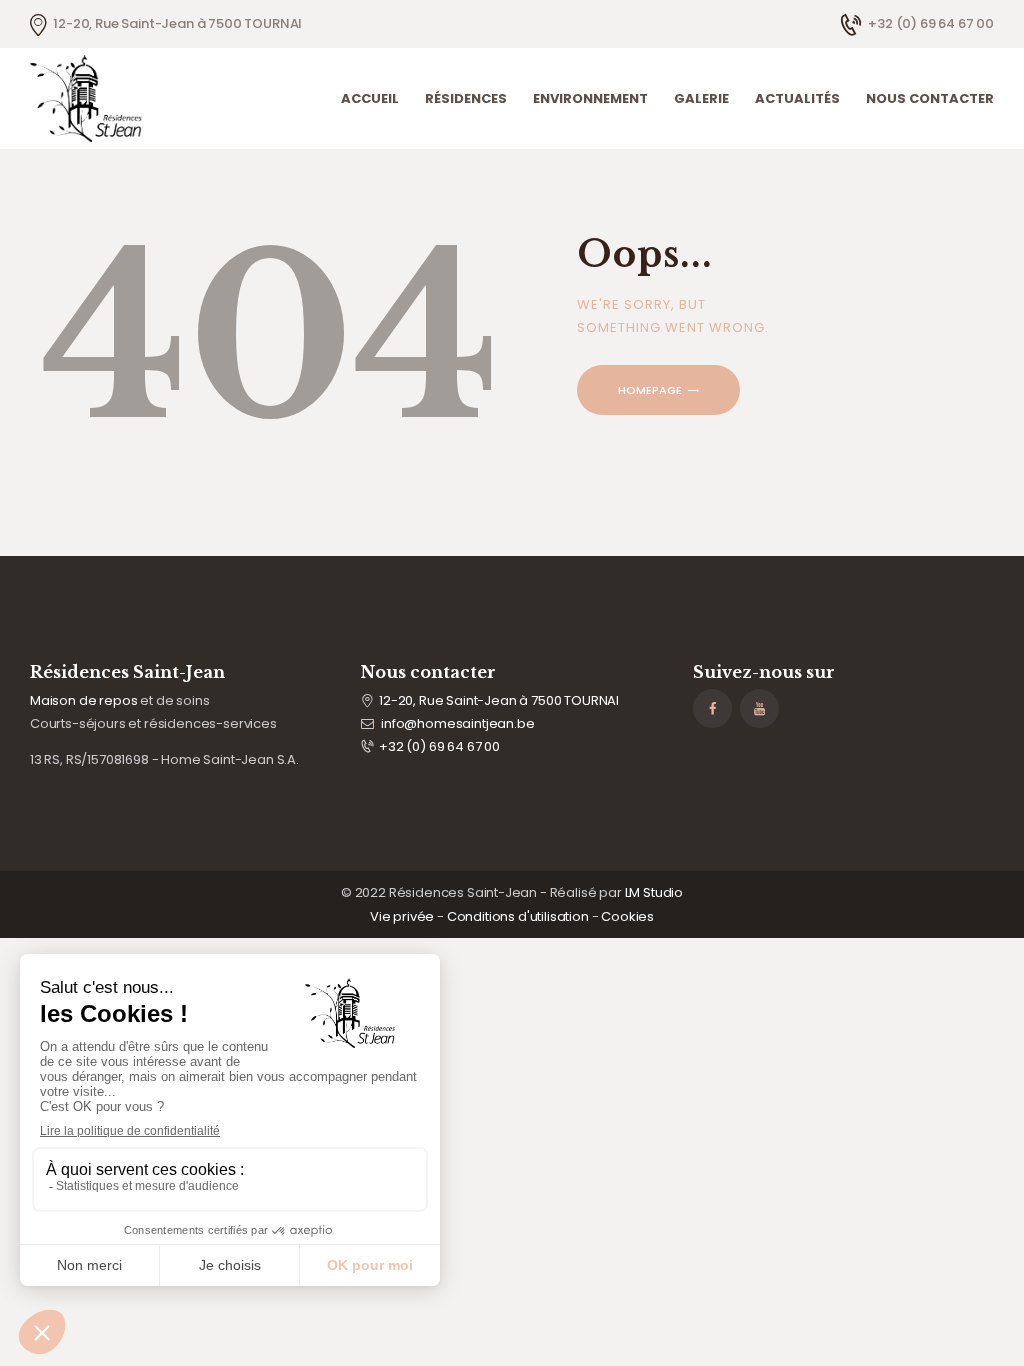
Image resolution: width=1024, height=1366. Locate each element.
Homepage (650, 390)
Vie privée (402, 916)
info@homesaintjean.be (457, 723)
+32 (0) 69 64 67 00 (439, 746)
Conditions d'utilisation (518, 916)
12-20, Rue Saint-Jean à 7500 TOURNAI (499, 700)
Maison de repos (83, 700)
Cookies (627, 916)
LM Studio (654, 892)
